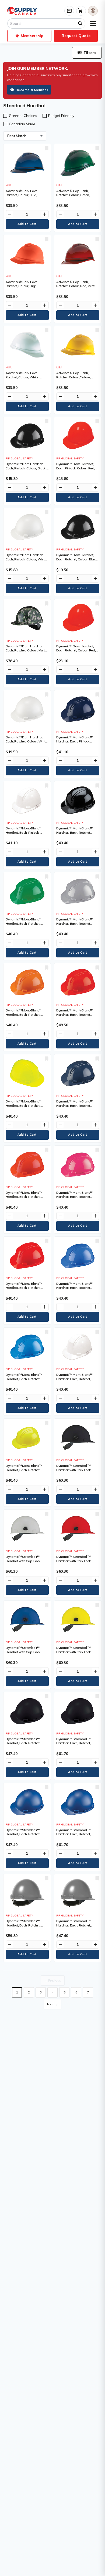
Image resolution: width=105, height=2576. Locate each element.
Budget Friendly (61, 116)
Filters (90, 53)
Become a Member (32, 90)
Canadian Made (22, 124)
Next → (52, 2004)
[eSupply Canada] (22, 11)
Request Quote (76, 36)
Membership (32, 36)
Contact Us (69, 11)
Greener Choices (23, 116)
